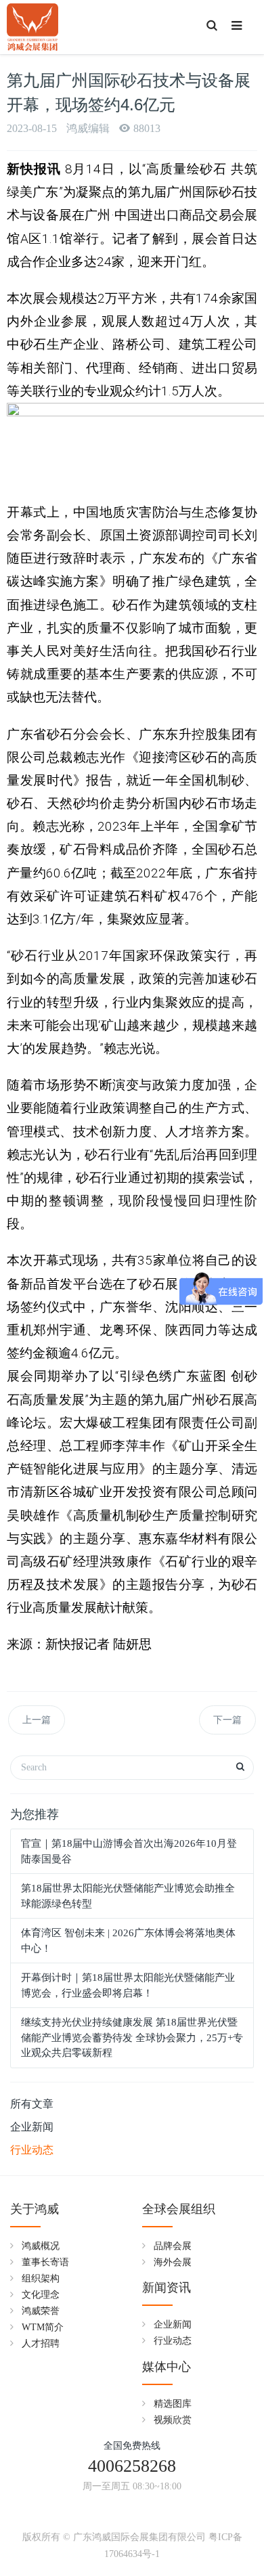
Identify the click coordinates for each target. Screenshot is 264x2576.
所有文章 (32, 2104)
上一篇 (37, 1720)
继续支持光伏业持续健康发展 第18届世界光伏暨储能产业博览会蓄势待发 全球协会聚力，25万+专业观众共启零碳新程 (132, 2037)
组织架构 (41, 2278)
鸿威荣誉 (41, 2311)
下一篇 (227, 1720)
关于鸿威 (35, 2209)
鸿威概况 (41, 2246)
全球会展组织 (179, 2209)
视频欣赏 (173, 2420)
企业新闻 (32, 2127)
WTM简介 (43, 2327)
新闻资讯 (167, 2288)
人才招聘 (41, 2343)
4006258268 (132, 2466)
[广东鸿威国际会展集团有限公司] (32, 27)
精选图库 (173, 2404)
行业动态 (32, 2150)
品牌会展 (173, 2246)
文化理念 (41, 2295)
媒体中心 (167, 2367)
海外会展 (173, 2262)
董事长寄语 (45, 2262)
